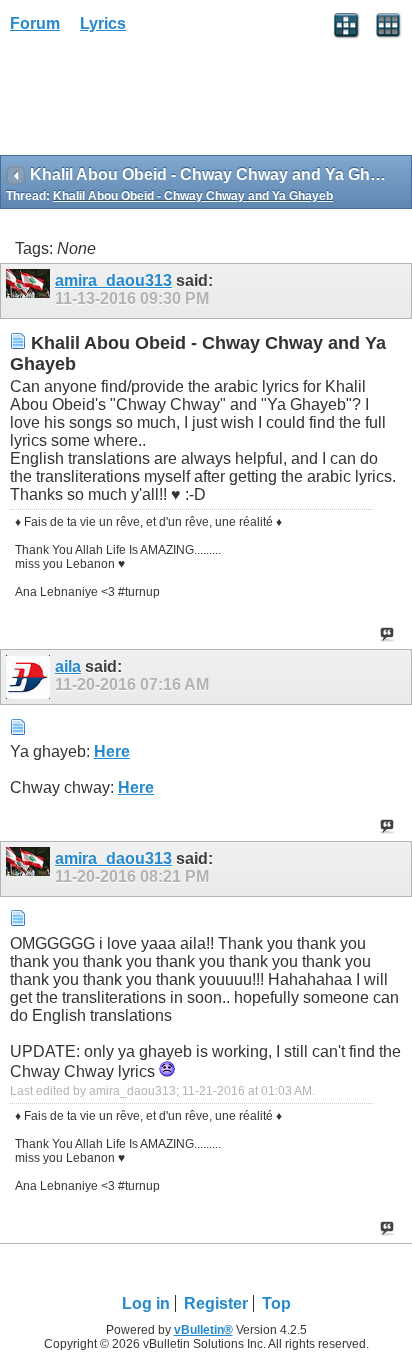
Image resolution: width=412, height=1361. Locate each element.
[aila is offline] (30, 677)
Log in (146, 1303)
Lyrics (103, 23)
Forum (35, 23)
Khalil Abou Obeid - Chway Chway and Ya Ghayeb (193, 196)
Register (216, 1303)
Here (112, 751)
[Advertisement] (160, 101)
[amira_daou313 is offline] (30, 291)
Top (276, 1303)
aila (68, 666)
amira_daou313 (113, 280)
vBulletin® (203, 1330)
